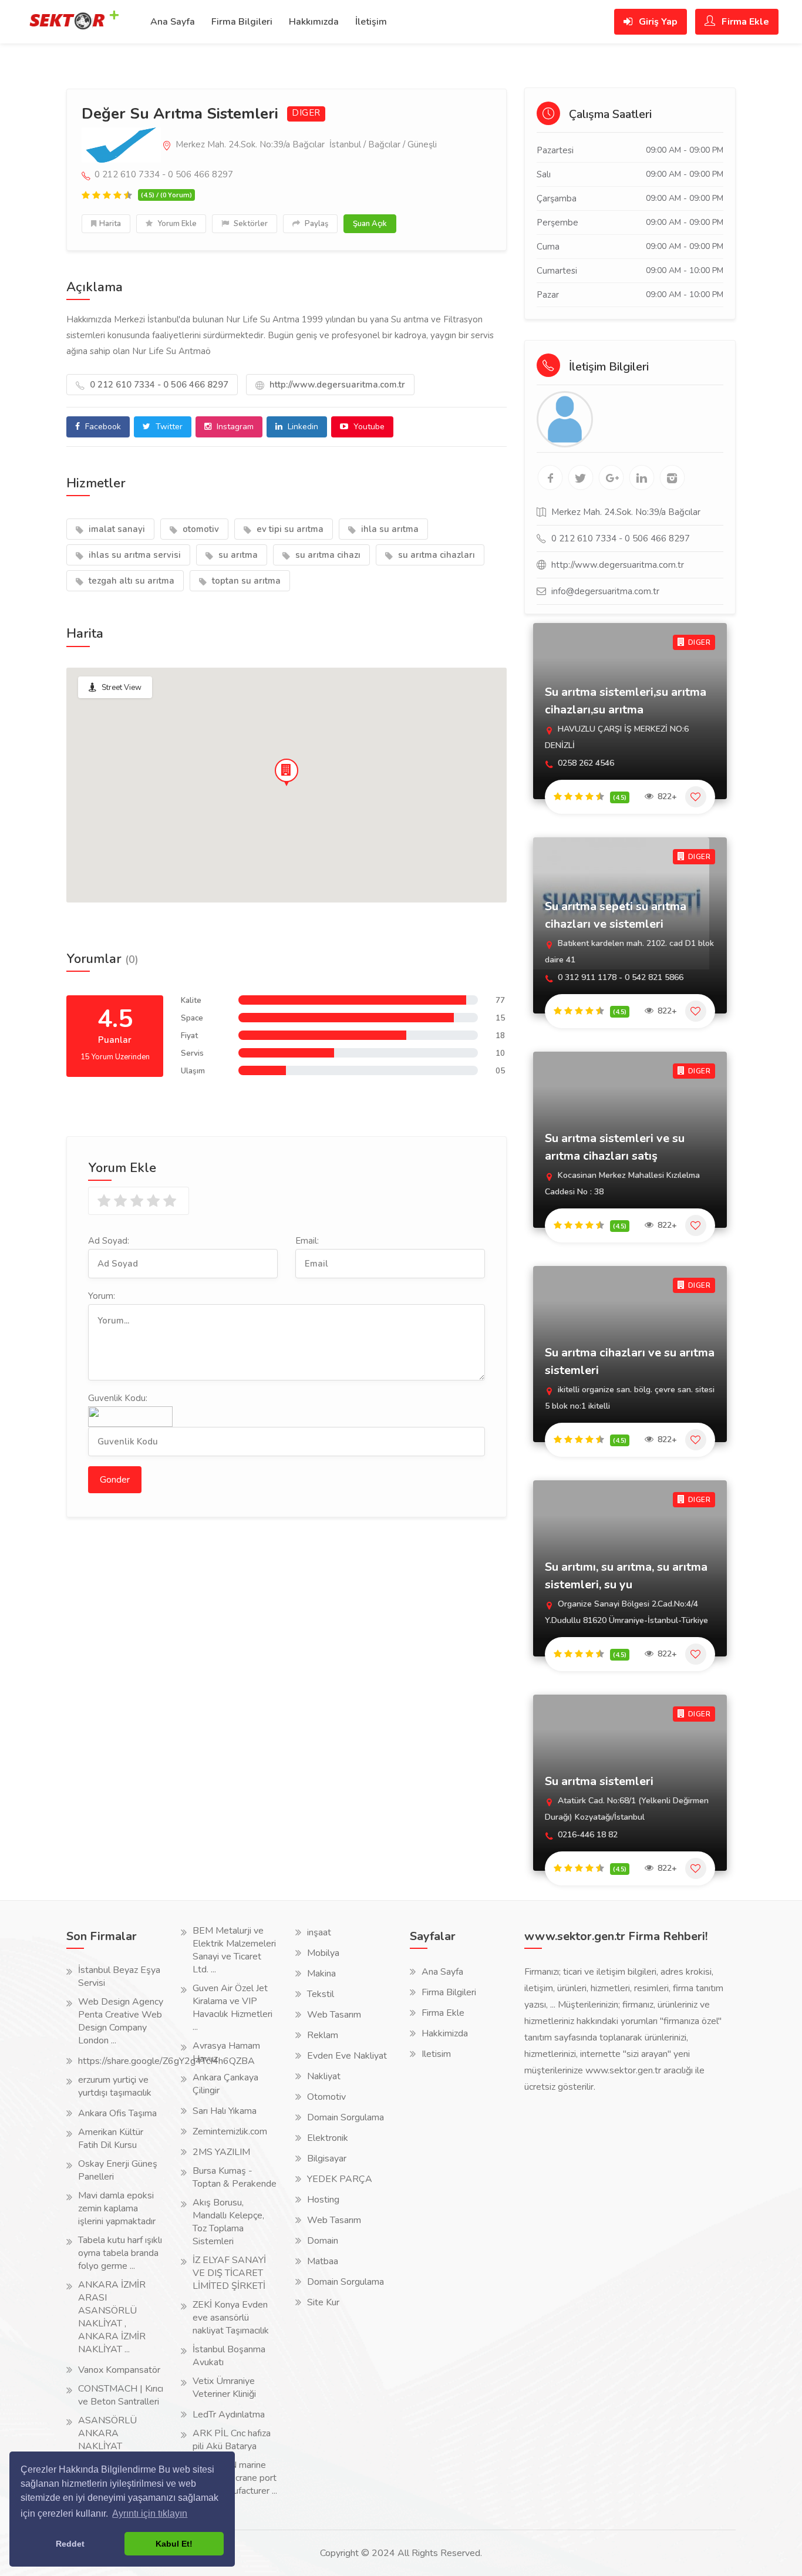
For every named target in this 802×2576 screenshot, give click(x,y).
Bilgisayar (327, 2159)
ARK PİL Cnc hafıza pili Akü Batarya (232, 2440)
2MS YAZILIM (221, 2152)
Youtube (368, 427)
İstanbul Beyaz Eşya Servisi (119, 1976)
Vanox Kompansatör (119, 2370)
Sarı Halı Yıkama (225, 2111)
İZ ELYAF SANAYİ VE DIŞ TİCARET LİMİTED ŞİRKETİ (229, 2273)
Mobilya (323, 1953)
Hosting (323, 2200)
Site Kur (323, 2302)
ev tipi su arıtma (289, 529)
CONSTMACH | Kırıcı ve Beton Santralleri (121, 2395)
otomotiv (200, 529)
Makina (321, 1974)
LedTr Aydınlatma (229, 2415)
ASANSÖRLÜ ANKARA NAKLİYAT (107, 2433)
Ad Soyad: (109, 1241)
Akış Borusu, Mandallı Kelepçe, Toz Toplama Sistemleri (228, 2222)
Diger (306, 113)
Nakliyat (324, 2076)
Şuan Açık (370, 224)
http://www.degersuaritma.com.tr (336, 385)
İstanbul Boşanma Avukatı (229, 2356)
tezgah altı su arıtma (130, 581)
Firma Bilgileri (242, 22)
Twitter (168, 427)
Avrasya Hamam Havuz (226, 2052)
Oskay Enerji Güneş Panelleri (118, 2170)
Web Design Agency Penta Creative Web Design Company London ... (121, 2021)
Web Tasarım (334, 2015)
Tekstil (321, 1994)
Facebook (102, 427)
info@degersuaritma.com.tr (605, 591)
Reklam (323, 2035)
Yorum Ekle (176, 224)
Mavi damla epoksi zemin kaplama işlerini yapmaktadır (117, 2208)
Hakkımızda (314, 22)
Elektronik (328, 2138)
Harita (110, 224)
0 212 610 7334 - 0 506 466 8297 (158, 385)
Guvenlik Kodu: (118, 1398)
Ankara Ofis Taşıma (117, 2113)
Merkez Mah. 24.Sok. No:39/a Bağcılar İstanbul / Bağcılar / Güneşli (305, 144)
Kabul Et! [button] (174, 2544)
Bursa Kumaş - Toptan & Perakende (235, 2177)
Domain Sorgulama (346, 2117)
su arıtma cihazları (435, 555)
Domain (323, 2241)
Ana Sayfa (173, 22)
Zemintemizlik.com (230, 2131)
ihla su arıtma (389, 529)
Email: (307, 1241)
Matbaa (323, 2261)
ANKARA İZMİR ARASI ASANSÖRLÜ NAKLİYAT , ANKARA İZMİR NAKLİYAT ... (112, 2317)
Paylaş (316, 224)
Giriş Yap (657, 22)
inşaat (319, 1932)
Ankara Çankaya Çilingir (225, 2084)
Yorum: (102, 1296)
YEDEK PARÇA (340, 2179)
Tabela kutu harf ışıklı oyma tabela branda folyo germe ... (120, 2253)
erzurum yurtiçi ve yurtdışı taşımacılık (115, 2086)
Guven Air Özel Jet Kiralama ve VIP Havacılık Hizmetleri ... (232, 2008)
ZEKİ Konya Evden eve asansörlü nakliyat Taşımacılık (231, 2318)
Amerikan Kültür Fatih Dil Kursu (111, 2139)
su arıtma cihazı (327, 555)
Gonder (115, 1480)
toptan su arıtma (245, 581)
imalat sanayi (116, 529)
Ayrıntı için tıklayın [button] (150, 2513)
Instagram (234, 427)
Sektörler (250, 224)
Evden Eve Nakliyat (347, 2056)
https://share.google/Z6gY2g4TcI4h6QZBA (166, 2061)
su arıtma (237, 555)
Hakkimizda (445, 2033)
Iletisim (436, 2054)
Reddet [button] (70, 2544)
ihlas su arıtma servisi (134, 555)
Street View (122, 688)
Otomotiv (326, 2097)
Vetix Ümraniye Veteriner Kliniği (224, 2388)
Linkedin (302, 427)
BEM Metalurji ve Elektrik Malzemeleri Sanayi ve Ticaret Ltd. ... (234, 1950)
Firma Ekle (744, 22)
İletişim (371, 22)
